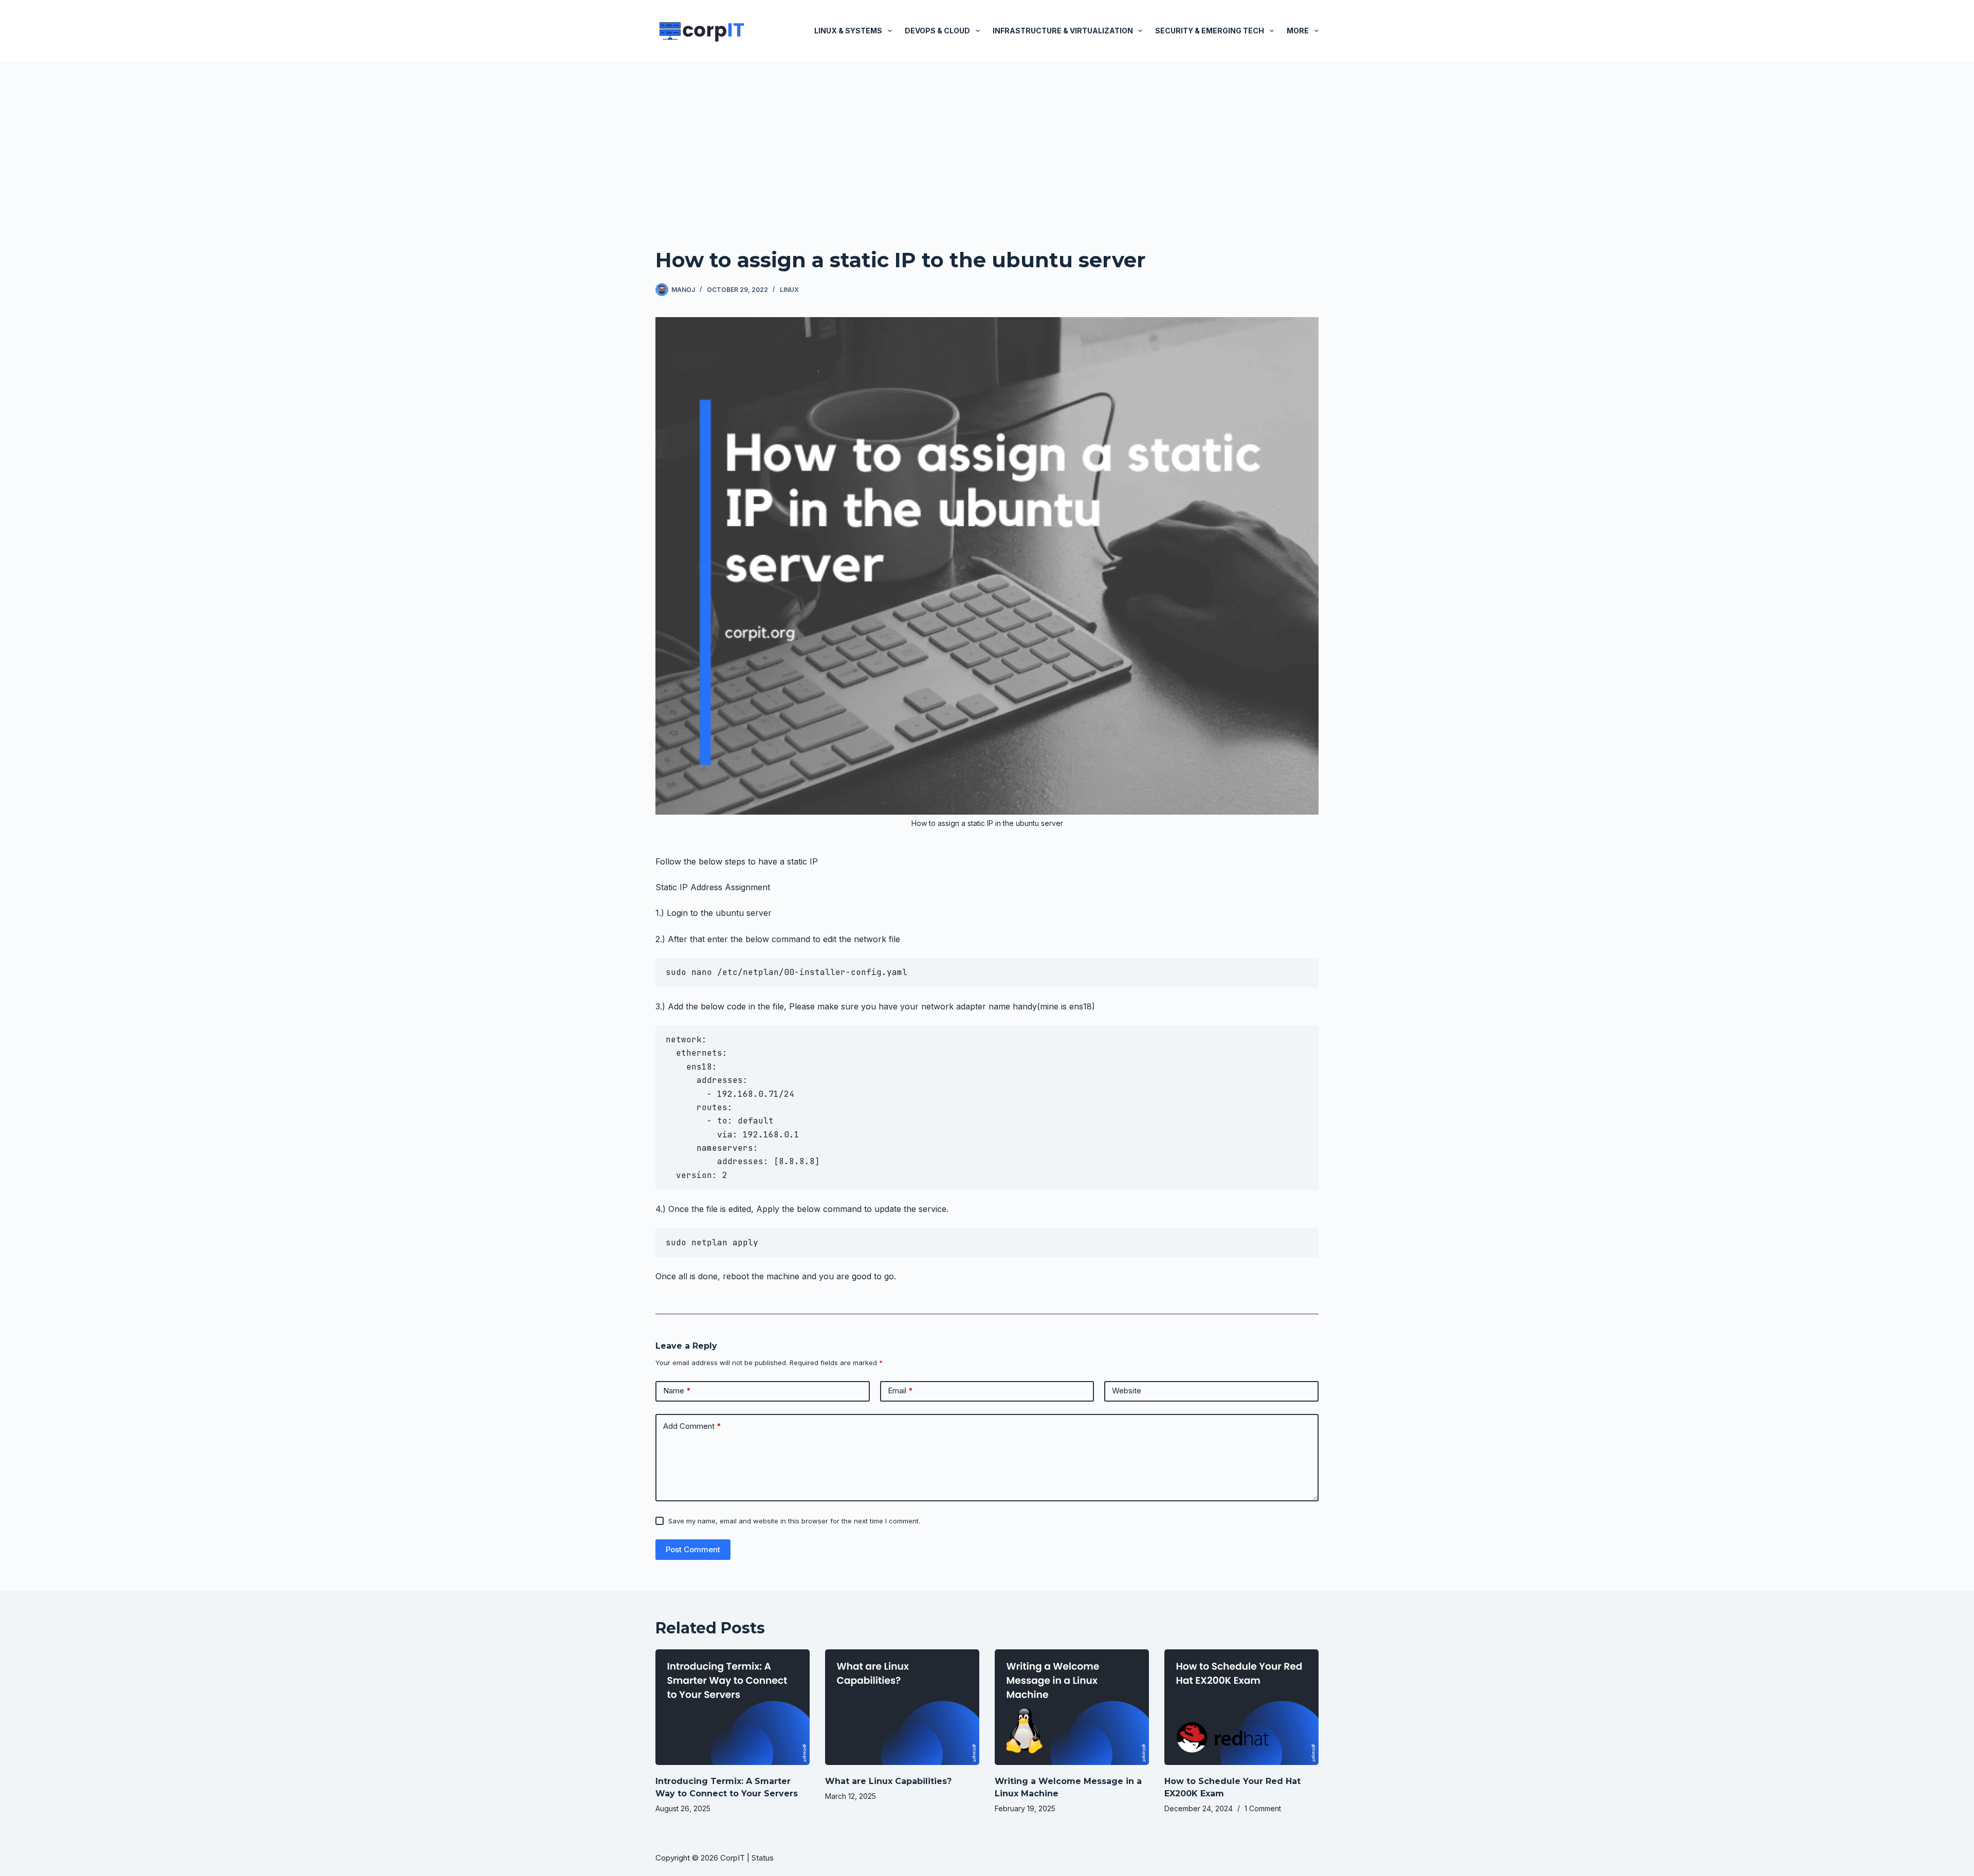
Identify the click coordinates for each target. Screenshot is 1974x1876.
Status (764, 1858)
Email (900, 1391)
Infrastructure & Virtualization (1063, 31)
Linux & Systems (848, 31)
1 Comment (1263, 1808)
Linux (789, 290)
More (1298, 31)
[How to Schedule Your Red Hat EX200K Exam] (1241, 1707)
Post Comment (693, 1549)
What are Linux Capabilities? (888, 1781)
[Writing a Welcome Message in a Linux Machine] (1072, 1707)
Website (1127, 1391)
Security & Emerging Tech (1210, 31)
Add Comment (692, 1426)
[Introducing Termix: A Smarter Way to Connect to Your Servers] (733, 1707)
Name (677, 1391)
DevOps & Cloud (937, 31)
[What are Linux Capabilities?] (902, 1707)
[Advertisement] (987, 139)
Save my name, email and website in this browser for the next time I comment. (794, 1521)
